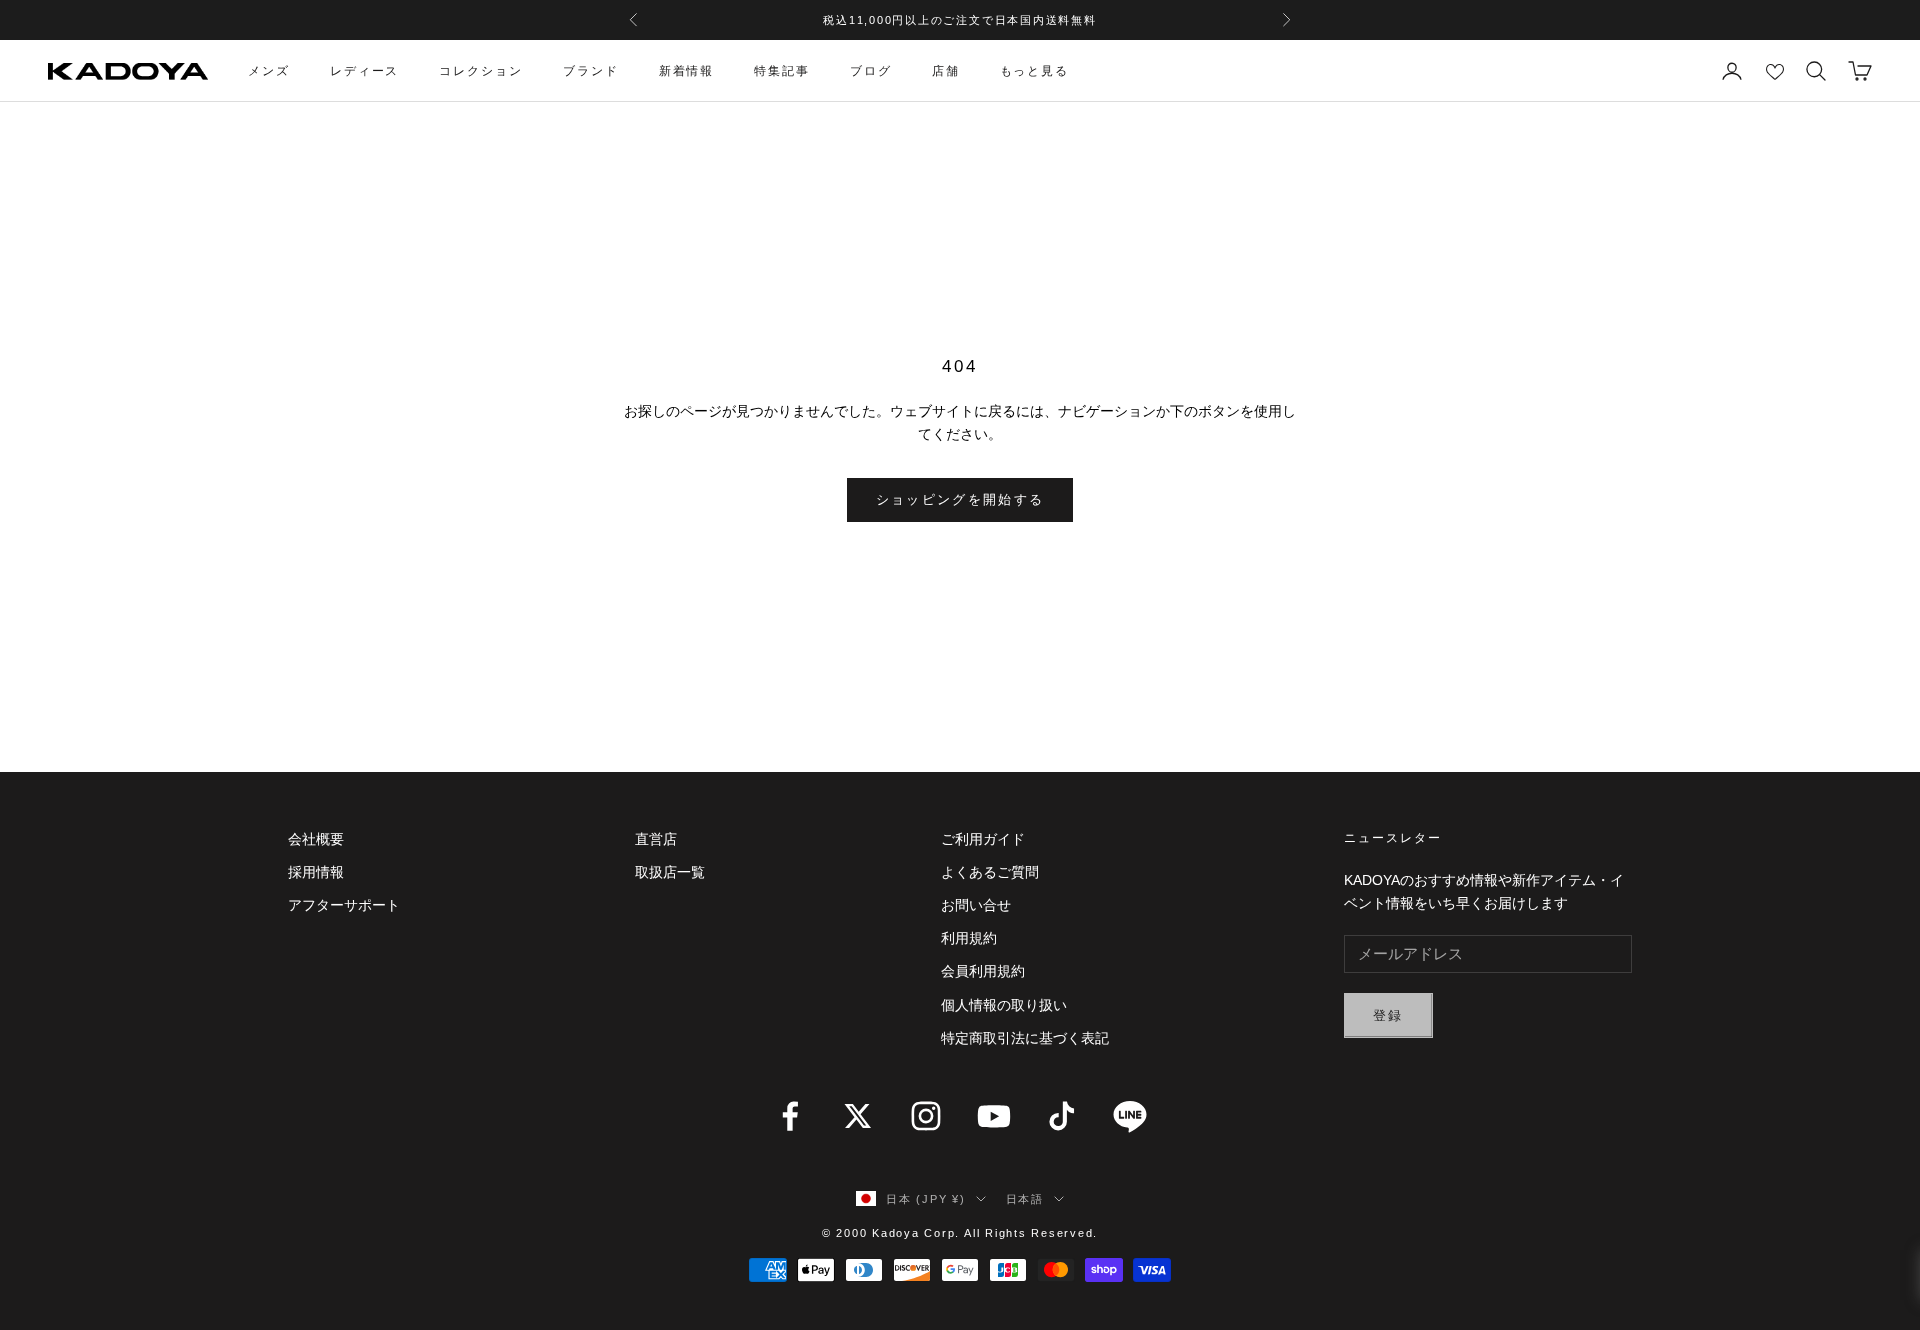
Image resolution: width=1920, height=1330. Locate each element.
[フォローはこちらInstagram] (926, 1116)
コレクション (481, 71)
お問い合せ (976, 905)
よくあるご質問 (990, 872)
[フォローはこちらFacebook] (790, 1116)
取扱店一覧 (670, 872)
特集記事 (782, 71)
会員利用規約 (983, 971)
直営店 (656, 839)
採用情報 (316, 872)
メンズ (269, 71)
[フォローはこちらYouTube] (994, 1116)
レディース (365, 71)
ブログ (871, 71)
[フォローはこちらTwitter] (858, 1116)
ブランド (591, 71)
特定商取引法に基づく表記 (1025, 1038)
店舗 (946, 71)
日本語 (1025, 1199)
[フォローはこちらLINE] (1130, 1116)
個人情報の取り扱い (1004, 1005)
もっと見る (1035, 71)
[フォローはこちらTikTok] (1062, 1116)
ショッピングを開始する (960, 499)
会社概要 (316, 839)
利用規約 (969, 938)
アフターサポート (344, 905)
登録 (1388, 1015)
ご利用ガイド (983, 839)
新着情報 (687, 71)
